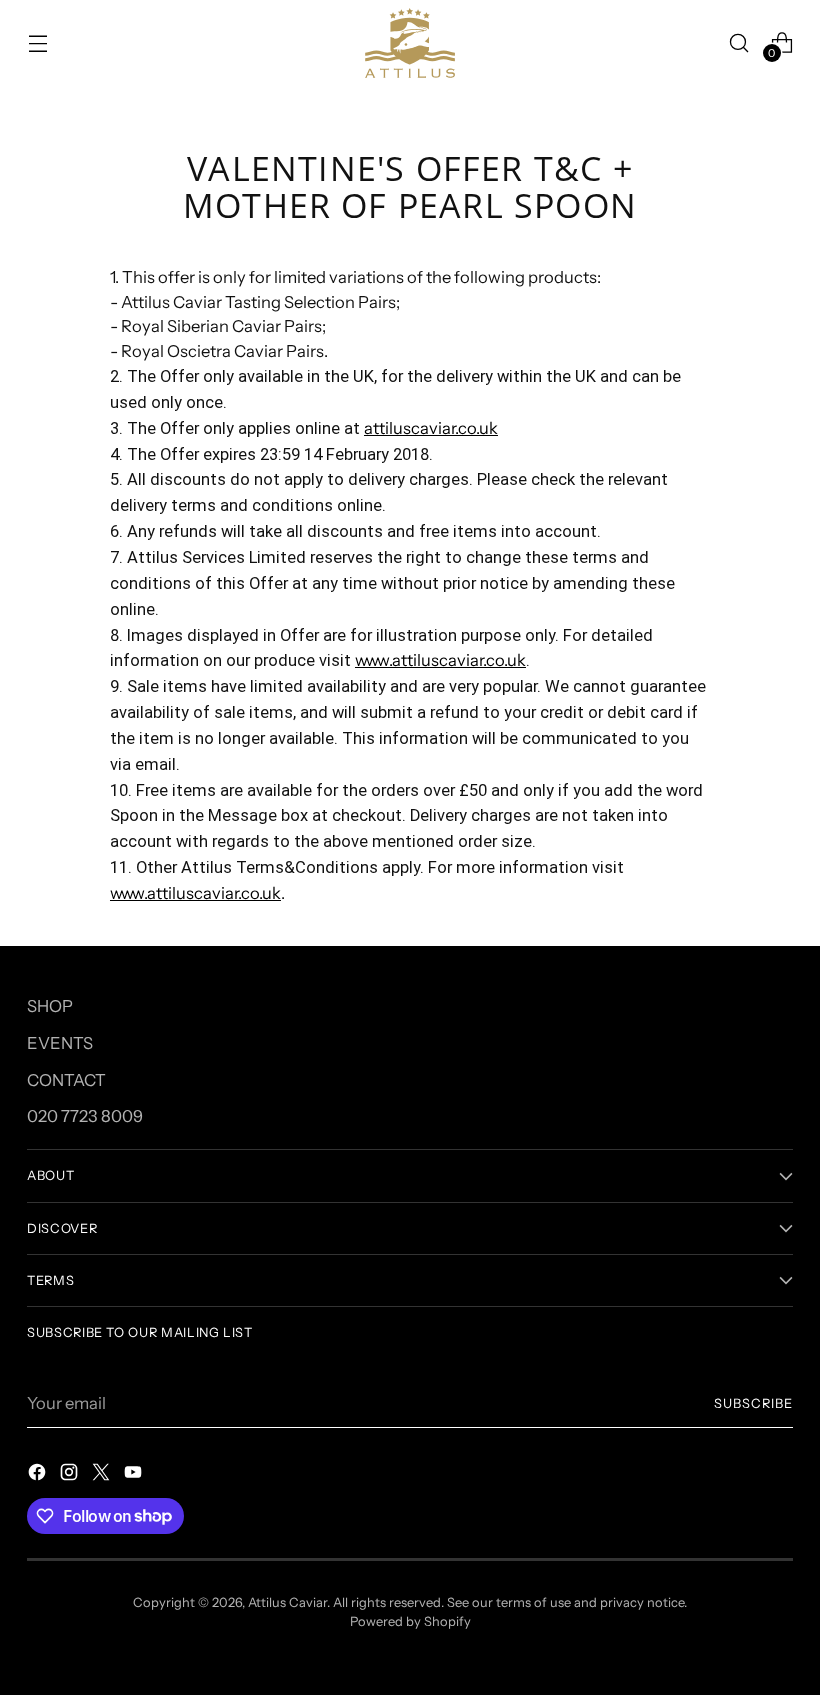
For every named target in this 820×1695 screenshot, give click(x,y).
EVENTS (60, 1043)
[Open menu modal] (37, 42)
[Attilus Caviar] (410, 43)
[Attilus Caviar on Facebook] (39, 1475)
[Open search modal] (739, 42)
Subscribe (753, 1403)
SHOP (50, 1006)
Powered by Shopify (410, 1621)
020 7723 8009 (85, 1116)
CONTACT (66, 1080)
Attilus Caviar (287, 1602)
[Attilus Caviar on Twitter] (103, 1475)
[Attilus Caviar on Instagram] (71, 1475)
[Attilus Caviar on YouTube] (135, 1475)
